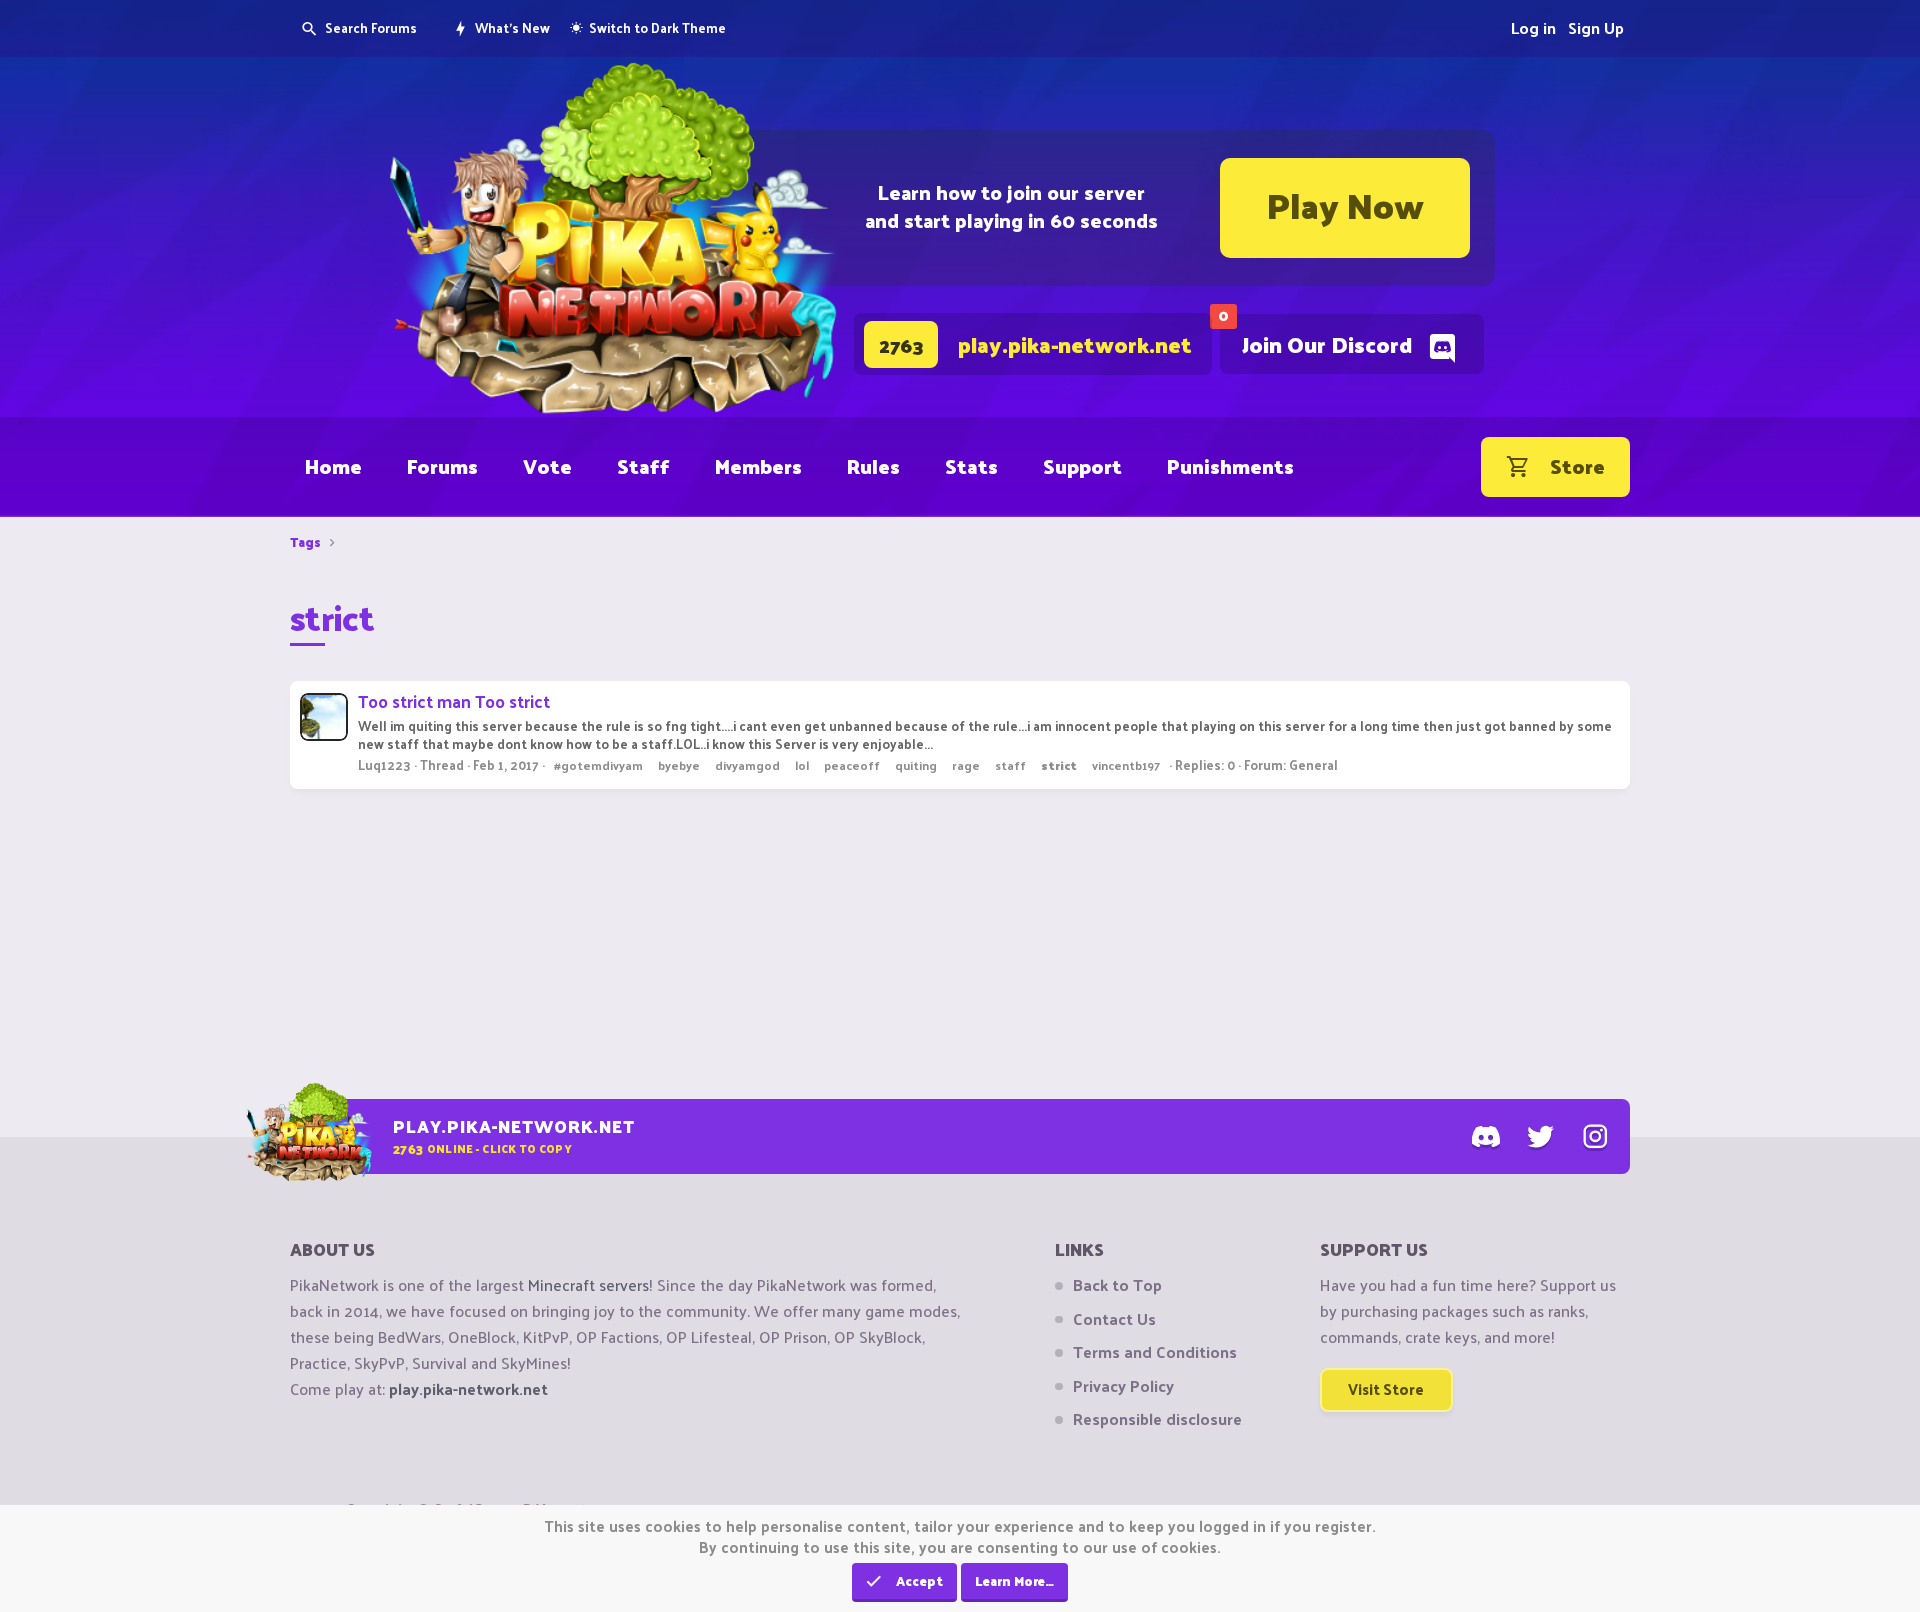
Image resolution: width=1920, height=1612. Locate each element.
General (1313, 764)
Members (758, 466)
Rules (873, 466)
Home (333, 466)
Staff (643, 466)
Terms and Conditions (1155, 1352)
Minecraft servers (588, 1284)
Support (1082, 466)
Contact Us (1114, 1319)
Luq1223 (384, 764)
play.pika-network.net (468, 1388)
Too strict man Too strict (454, 701)
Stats (971, 466)
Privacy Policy (1123, 1386)
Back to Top (1117, 1285)
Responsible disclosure (1157, 1419)
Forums (442, 466)
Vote (547, 466)
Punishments (1230, 466)
